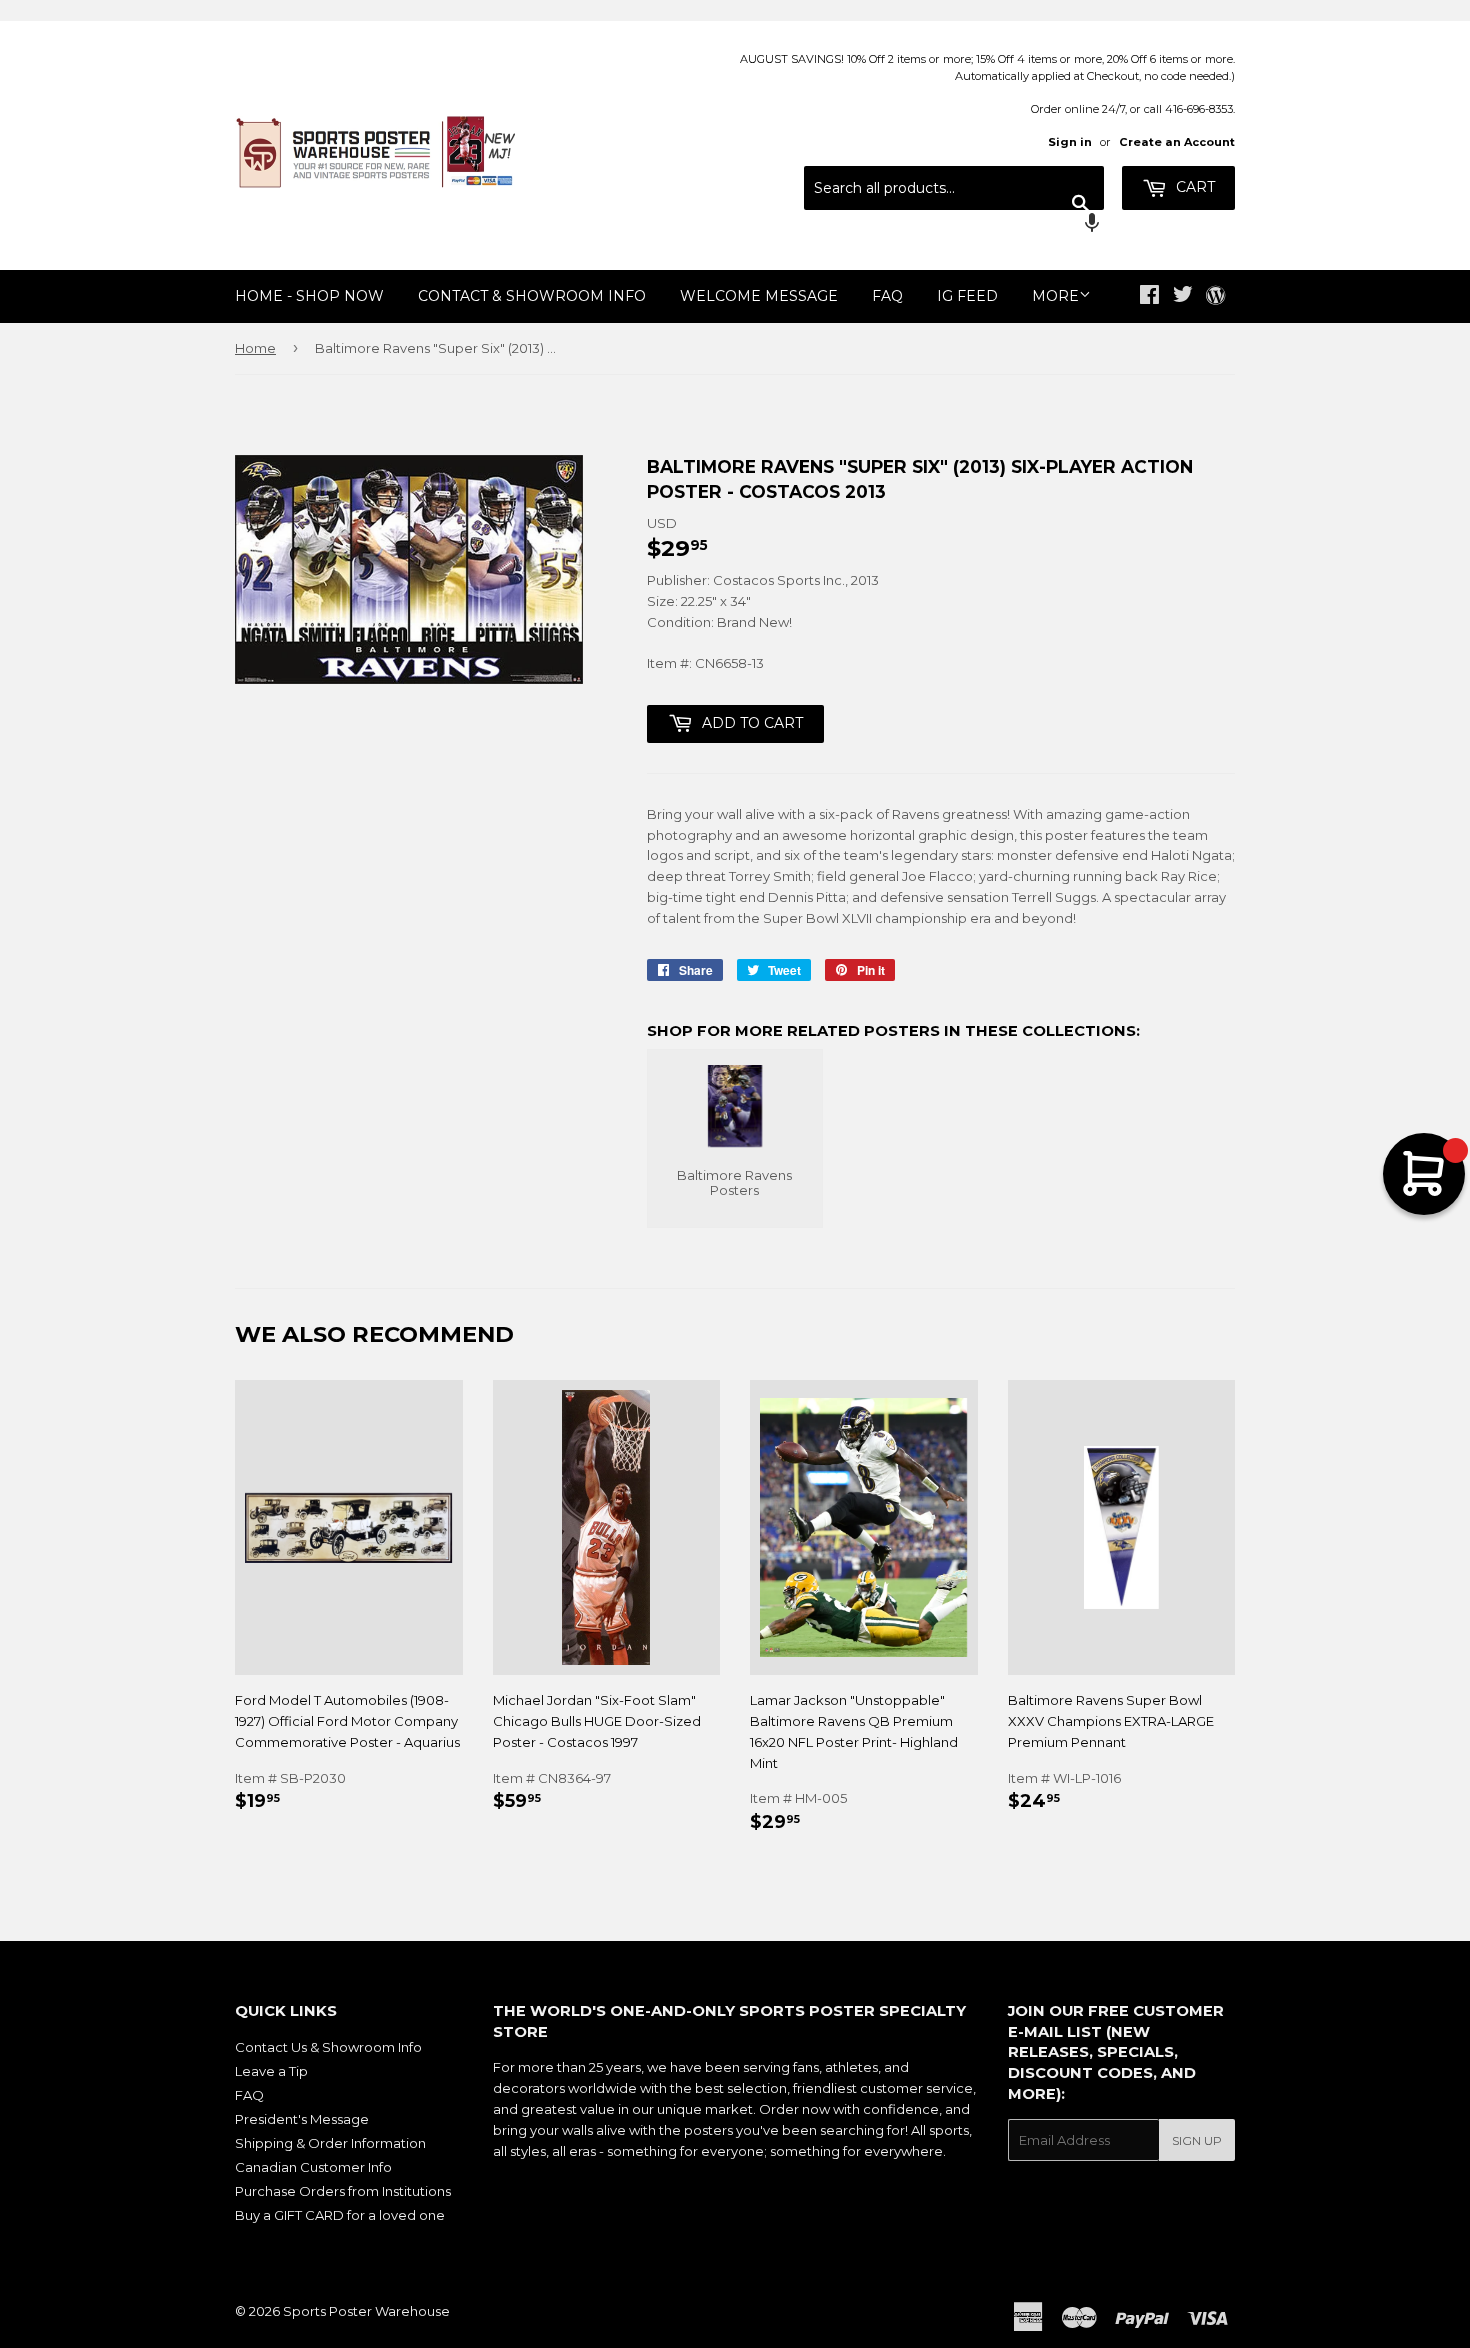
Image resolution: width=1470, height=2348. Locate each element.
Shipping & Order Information (330, 2143)
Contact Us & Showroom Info (328, 2047)
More (1055, 296)
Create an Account (1177, 142)
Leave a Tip (271, 2071)
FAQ (887, 296)
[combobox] (954, 188)
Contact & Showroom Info (532, 296)
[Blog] (1215, 297)
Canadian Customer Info (313, 2167)
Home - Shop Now (309, 296)
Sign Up (1197, 2140)
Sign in (1070, 142)
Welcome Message (759, 296)
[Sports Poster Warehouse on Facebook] (1149, 297)
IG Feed (967, 296)
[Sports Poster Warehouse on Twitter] (1183, 297)
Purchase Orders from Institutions (343, 2191)
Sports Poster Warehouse (366, 2311)
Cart (1193, 187)
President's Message (302, 2119)
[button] (954, 225)
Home (255, 348)
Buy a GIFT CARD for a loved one (340, 2215)
